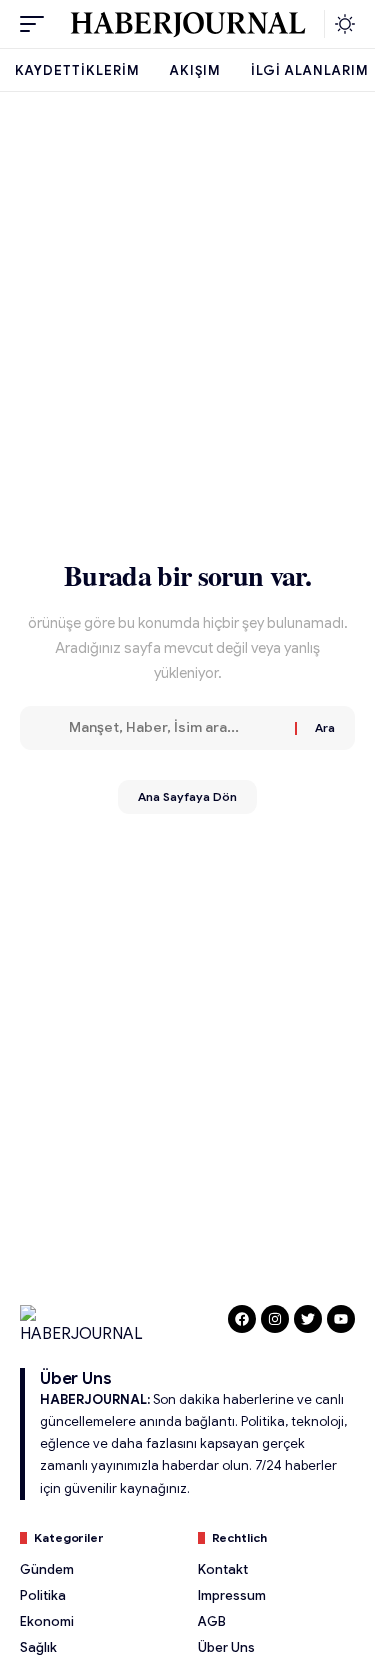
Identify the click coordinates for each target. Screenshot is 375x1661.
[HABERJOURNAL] (188, 24)
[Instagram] (275, 1319)
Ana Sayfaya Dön (187, 796)
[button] (37, 24)
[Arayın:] (174, 728)
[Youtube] (341, 1319)
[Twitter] (308, 1319)
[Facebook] (242, 1319)
